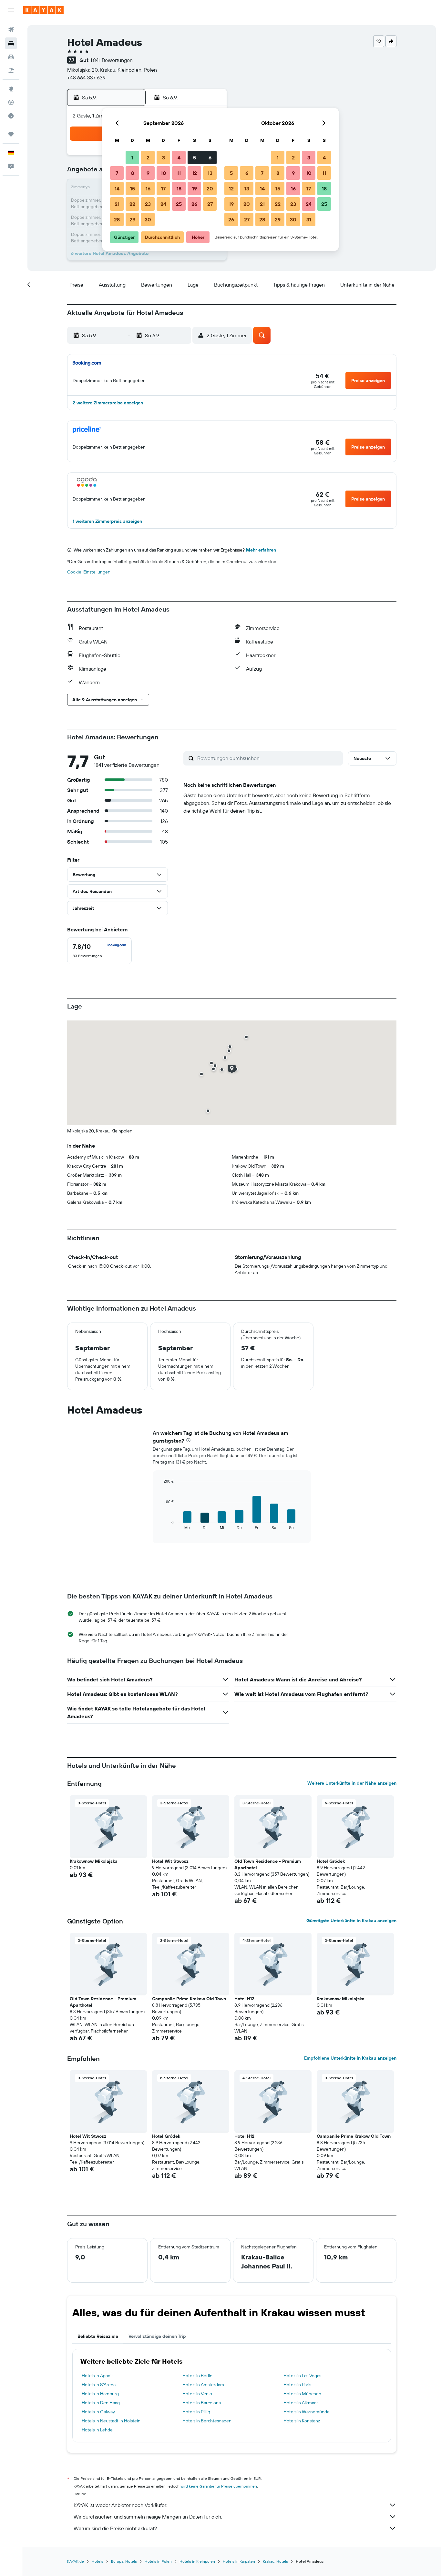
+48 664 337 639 (86, 77)
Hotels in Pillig (196, 2412)
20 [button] (210, 188)
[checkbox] (99, 951)
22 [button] (132, 204)
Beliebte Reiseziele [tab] (98, 2336)
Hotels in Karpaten (239, 2561)
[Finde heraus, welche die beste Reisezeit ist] (11, 116)
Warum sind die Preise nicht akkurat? (115, 2528)
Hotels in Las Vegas (302, 2376)
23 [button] (148, 204)
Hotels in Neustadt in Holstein (111, 2421)
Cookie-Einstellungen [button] (89, 572)
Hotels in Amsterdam (203, 2385)
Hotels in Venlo (197, 2394)
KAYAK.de (76, 2561)
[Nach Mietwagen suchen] (11, 57)
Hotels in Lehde (97, 2430)
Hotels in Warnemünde (307, 2412)
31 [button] (309, 219)
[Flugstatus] (11, 102)
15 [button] (133, 188)
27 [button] (210, 204)
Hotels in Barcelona (202, 2403)
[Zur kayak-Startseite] (43, 10)
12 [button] (195, 173)
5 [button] (195, 157)
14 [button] (117, 188)
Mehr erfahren (261, 550)
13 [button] (210, 173)
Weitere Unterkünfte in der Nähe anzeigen (352, 1783)
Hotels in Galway (98, 2412)
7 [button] (117, 173)
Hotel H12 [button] (244, 1999)
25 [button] (179, 204)
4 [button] (179, 157)
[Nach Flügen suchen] (11, 30)
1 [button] (132, 157)
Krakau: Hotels (275, 2561)
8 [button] (133, 173)
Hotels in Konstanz (302, 2421)
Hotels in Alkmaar (301, 2403)
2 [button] (148, 157)
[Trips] (11, 134)
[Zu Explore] (11, 89)
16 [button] (148, 188)
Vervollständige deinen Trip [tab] (157, 2336)
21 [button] (117, 204)
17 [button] (163, 188)
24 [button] (163, 204)
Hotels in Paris (297, 2385)
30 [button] (148, 219)
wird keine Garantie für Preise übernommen (219, 2486)
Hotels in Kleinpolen (197, 2561)
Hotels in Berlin (197, 2376)
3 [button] (164, 157)
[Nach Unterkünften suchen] (11, 43)
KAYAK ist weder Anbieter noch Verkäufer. (120, 2505)
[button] (11, 10)
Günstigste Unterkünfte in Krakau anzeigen (351, 1921)
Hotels (97, 2561)
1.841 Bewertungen (112, 60)
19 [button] (195, 188)
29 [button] (132, 219)
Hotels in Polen (158, 2561)
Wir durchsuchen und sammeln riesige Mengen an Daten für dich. (148, 2517)
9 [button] (148, 173)
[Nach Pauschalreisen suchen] (11, 70)
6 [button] (210, 157)
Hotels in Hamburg (100, 2394)
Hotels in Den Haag (101, 2403)
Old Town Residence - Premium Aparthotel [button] (268, 1864)
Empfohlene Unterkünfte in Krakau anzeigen (350, 2058)
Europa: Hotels (124, 2561)
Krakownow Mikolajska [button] (94, 1861)
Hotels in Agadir (97, 2376)
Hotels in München (302, 2394)
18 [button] (179, 188)
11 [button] (179, 173)
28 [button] (117, 219)
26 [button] (194, 204)
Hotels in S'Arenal (99, 2385)
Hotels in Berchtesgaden (207, 2421)
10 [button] (164, 173)
